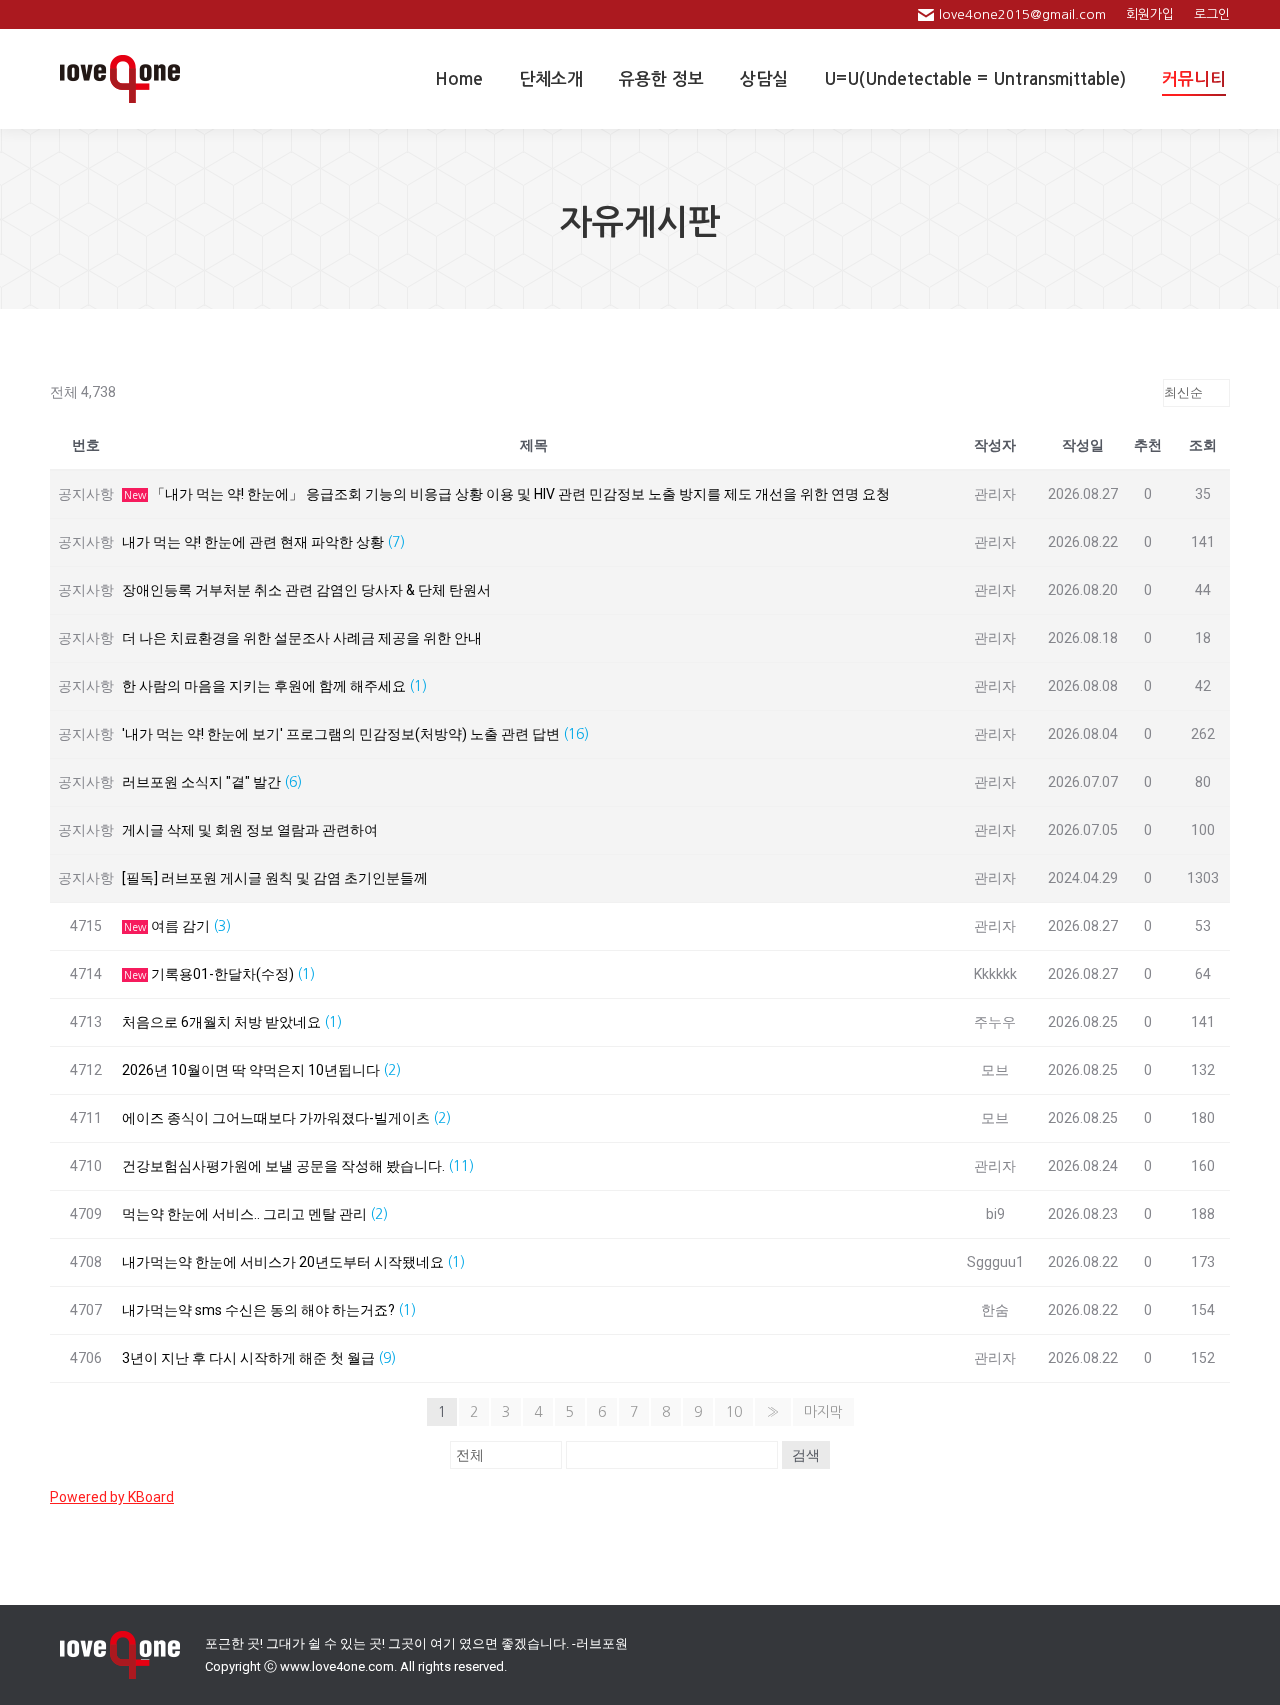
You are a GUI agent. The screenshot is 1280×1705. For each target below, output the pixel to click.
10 (734, 1412)
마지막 (823, 1412)
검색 (806, 1455)
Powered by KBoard (112, 1497)
